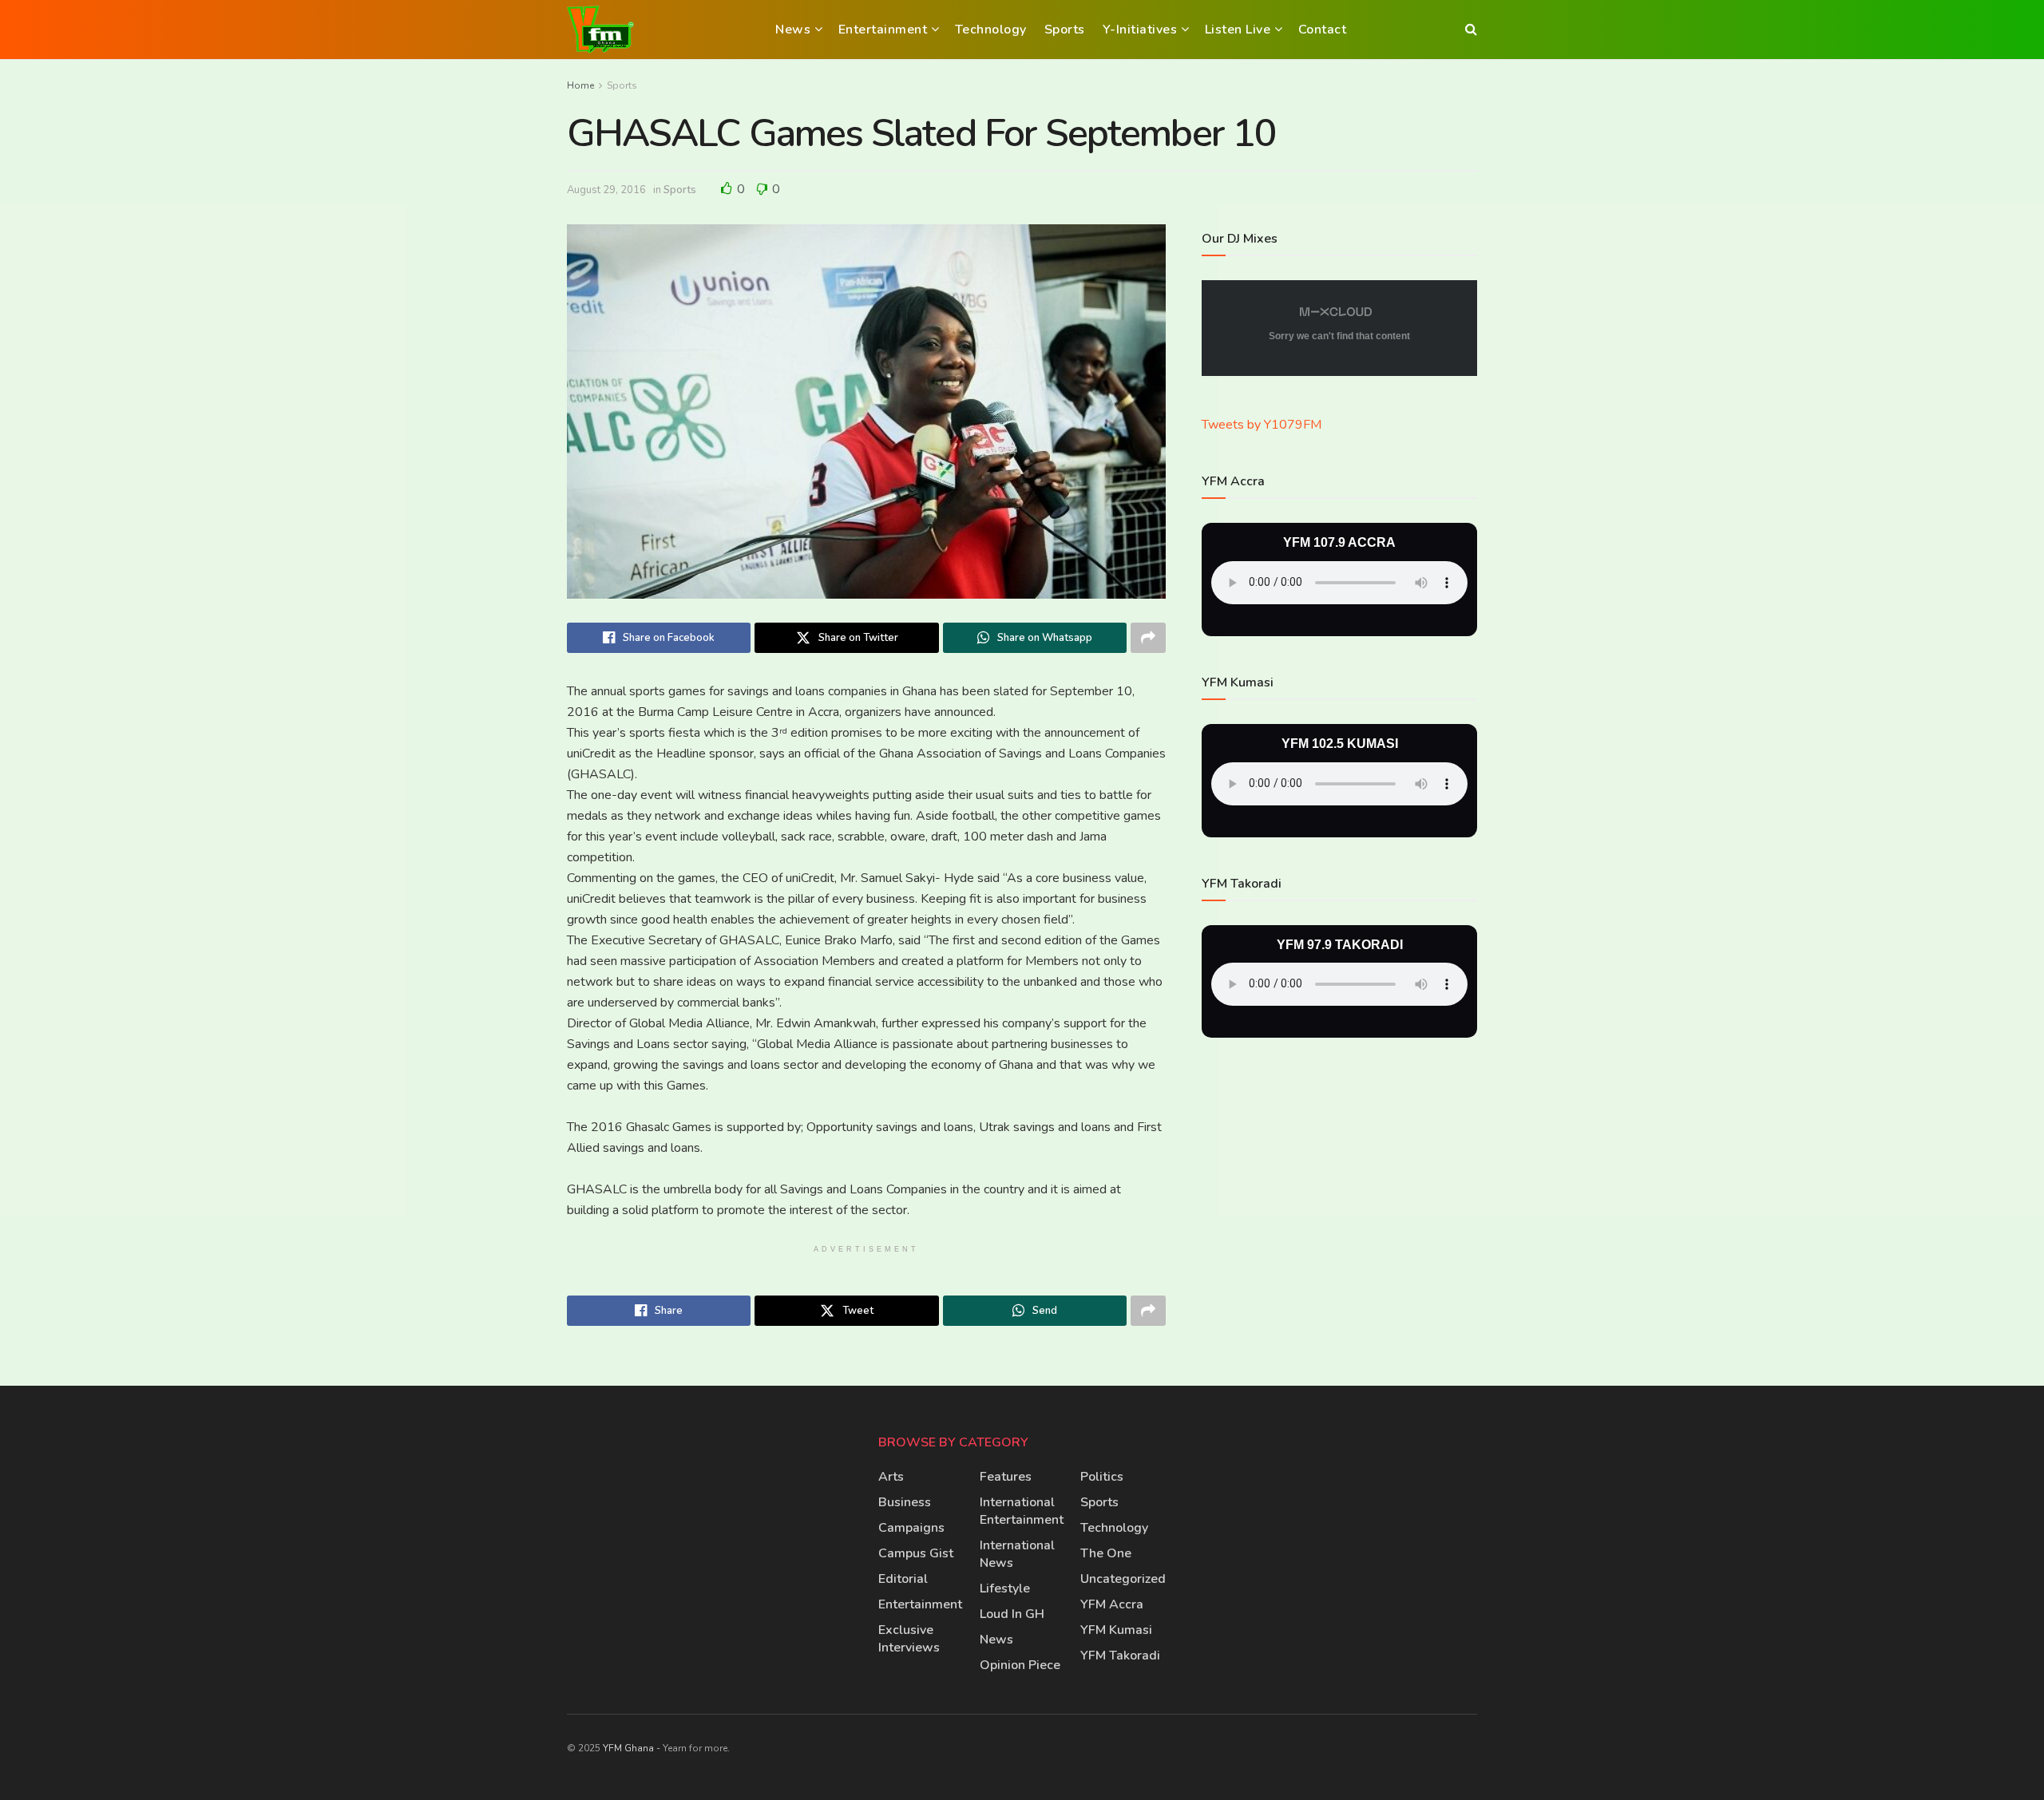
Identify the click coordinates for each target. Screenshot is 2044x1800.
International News (1017, 1554)
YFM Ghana (628, 1748)
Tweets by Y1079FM (1262, 425)
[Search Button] (1471, 30)
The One (1106, 1553)
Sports (1065, 30)
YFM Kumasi (1116, 1630)
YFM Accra (1112, 1604)
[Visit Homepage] (600, 30)
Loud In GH (1012, 1614)
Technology (991, 30)
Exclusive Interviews (909, 1639)
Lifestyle (1005, 1588)
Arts (891, 1477)
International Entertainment (1022, 1511)
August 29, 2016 (606, 190)
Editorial (903, 1579)
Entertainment (883, 30)
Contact (1323, 30)
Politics (1102, 1477)
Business (905, 1502)
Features (1006, 1477)
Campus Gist (916, 1553)
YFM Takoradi (1120, 1656)
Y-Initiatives (1140, 30)
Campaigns (911, 1528)
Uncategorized (1123, 1579)
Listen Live (1238, 30)
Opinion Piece (1020, 1665)
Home (580, 85)
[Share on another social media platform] (1148, 638)
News (793, 30)
